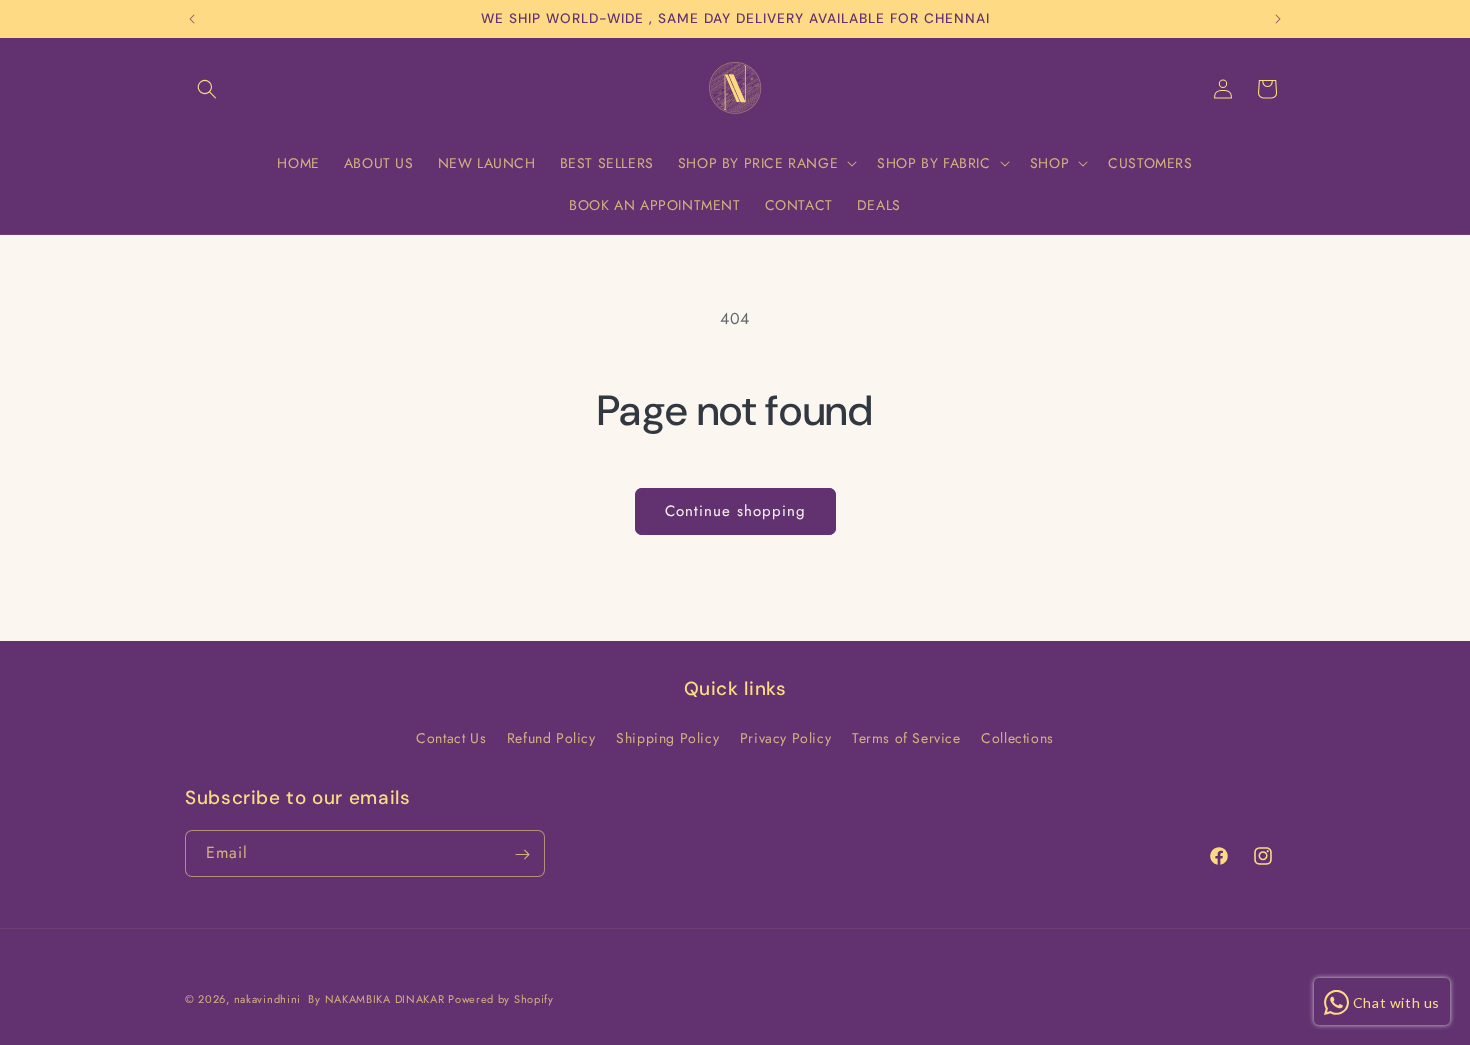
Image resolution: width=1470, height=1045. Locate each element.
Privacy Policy (785, 738)
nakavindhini (267, 999)
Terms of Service (906, 738)
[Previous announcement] (192, 19)
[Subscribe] (522, 854)
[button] (207, 89)
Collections (1017, 738)
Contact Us (451, 738)
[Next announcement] (1278, 19)
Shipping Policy (667, 738)
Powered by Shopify (501, 999)
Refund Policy (551, 738)
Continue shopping (735, 511)
